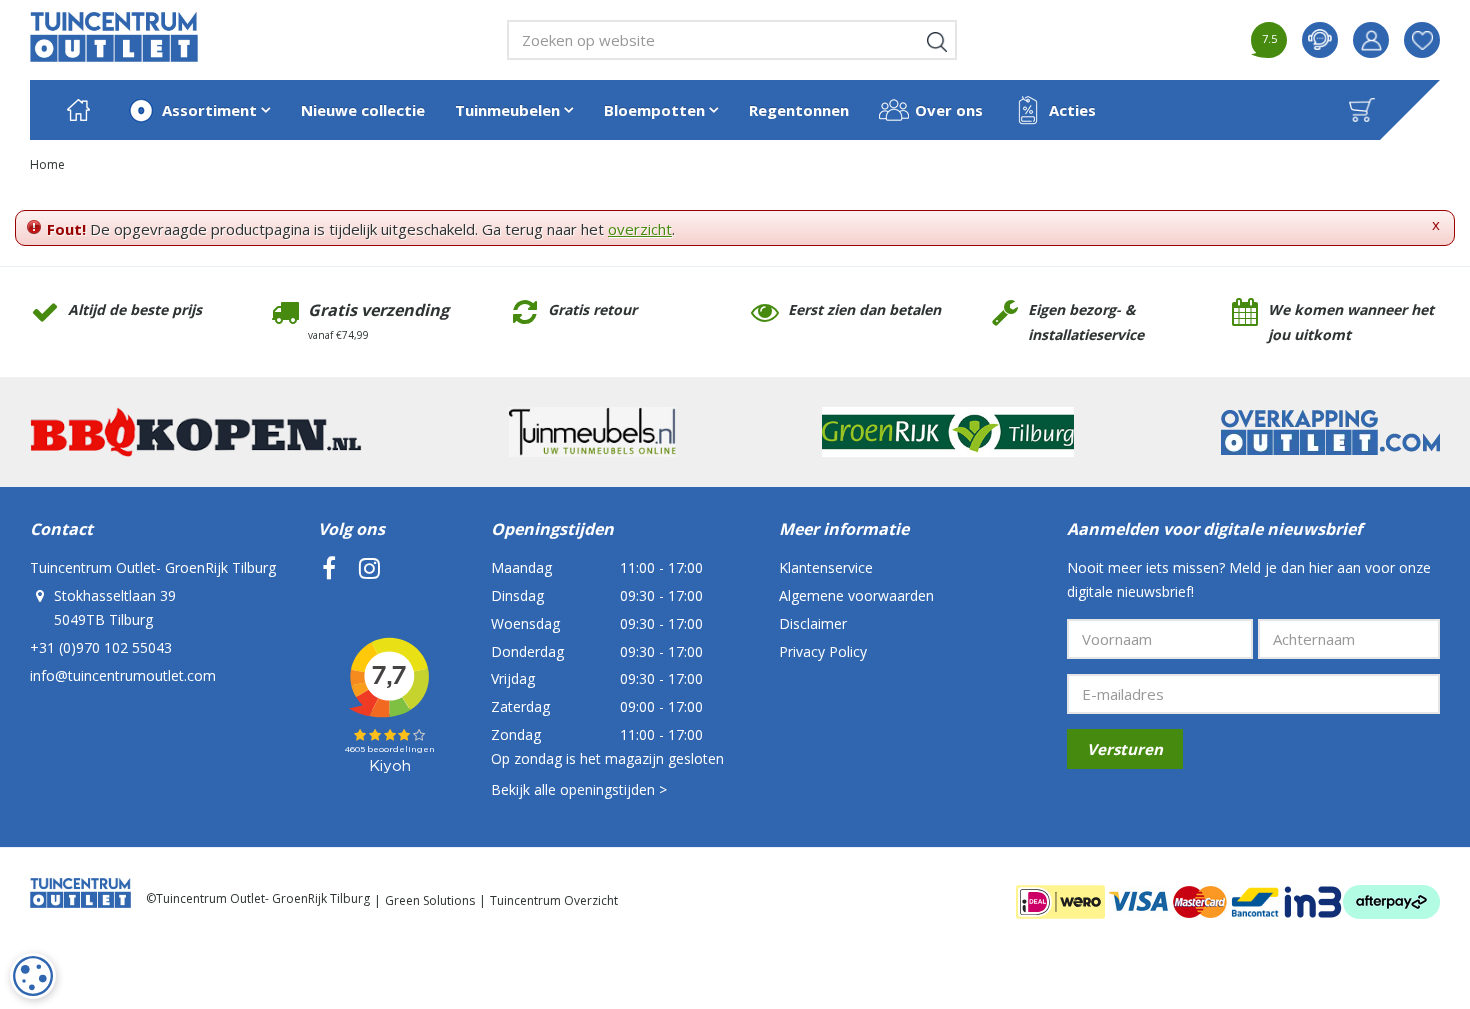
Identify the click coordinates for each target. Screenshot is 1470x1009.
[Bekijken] (1362, 110)
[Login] (1371, 40)
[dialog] (33, 976)
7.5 (1269, 38)
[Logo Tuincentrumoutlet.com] (114, 37)
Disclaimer (813, 623)
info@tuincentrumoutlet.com (123, 675)
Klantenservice (826, 567)
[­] (329, 568)
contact (1320, 40)
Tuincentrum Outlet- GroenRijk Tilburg (153, 567)
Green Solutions (430, 900)
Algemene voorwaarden (856, 595)
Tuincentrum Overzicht (554, 900)
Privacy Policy (823, 651)
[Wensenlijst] (1422, 40)
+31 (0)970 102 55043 (101, 647)
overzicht (640, 229)
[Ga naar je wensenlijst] (1429, 40)
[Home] (78, 110)
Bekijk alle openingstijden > (579, 789)
